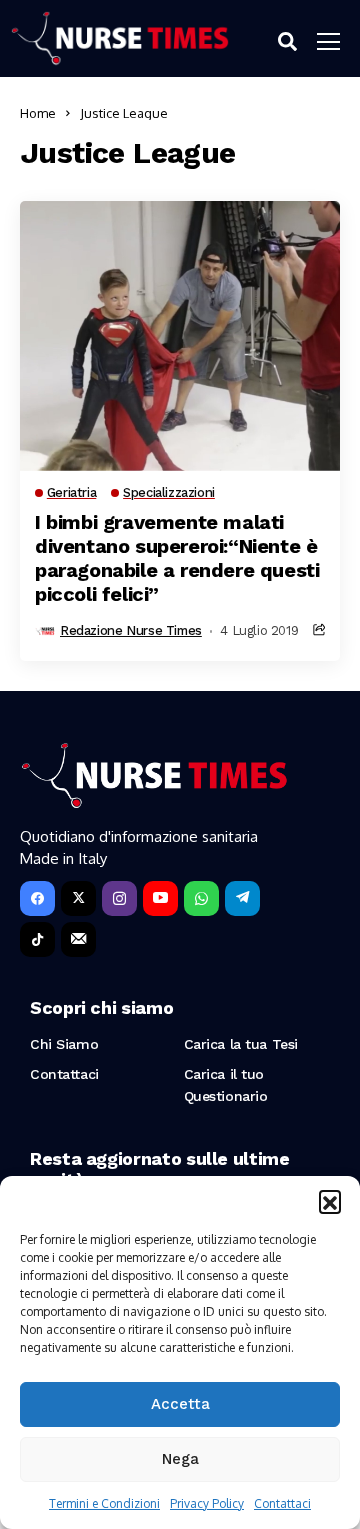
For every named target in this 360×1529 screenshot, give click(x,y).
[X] (78, 898)
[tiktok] (37, 939)
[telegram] (242, 898)
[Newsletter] (78, 939)
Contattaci (282, 1503)
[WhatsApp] (201, 898)
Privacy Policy (207, 1503)
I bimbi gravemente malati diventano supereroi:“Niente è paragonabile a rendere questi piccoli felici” (177, 558)
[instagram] (119, 898)
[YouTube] (160, 898)
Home (38, 113)
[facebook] (37, 898)
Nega (180, 1459)
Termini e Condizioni (104, 1503)
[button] (330, 1201)
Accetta (180, 1404)
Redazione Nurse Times (131, 630)
